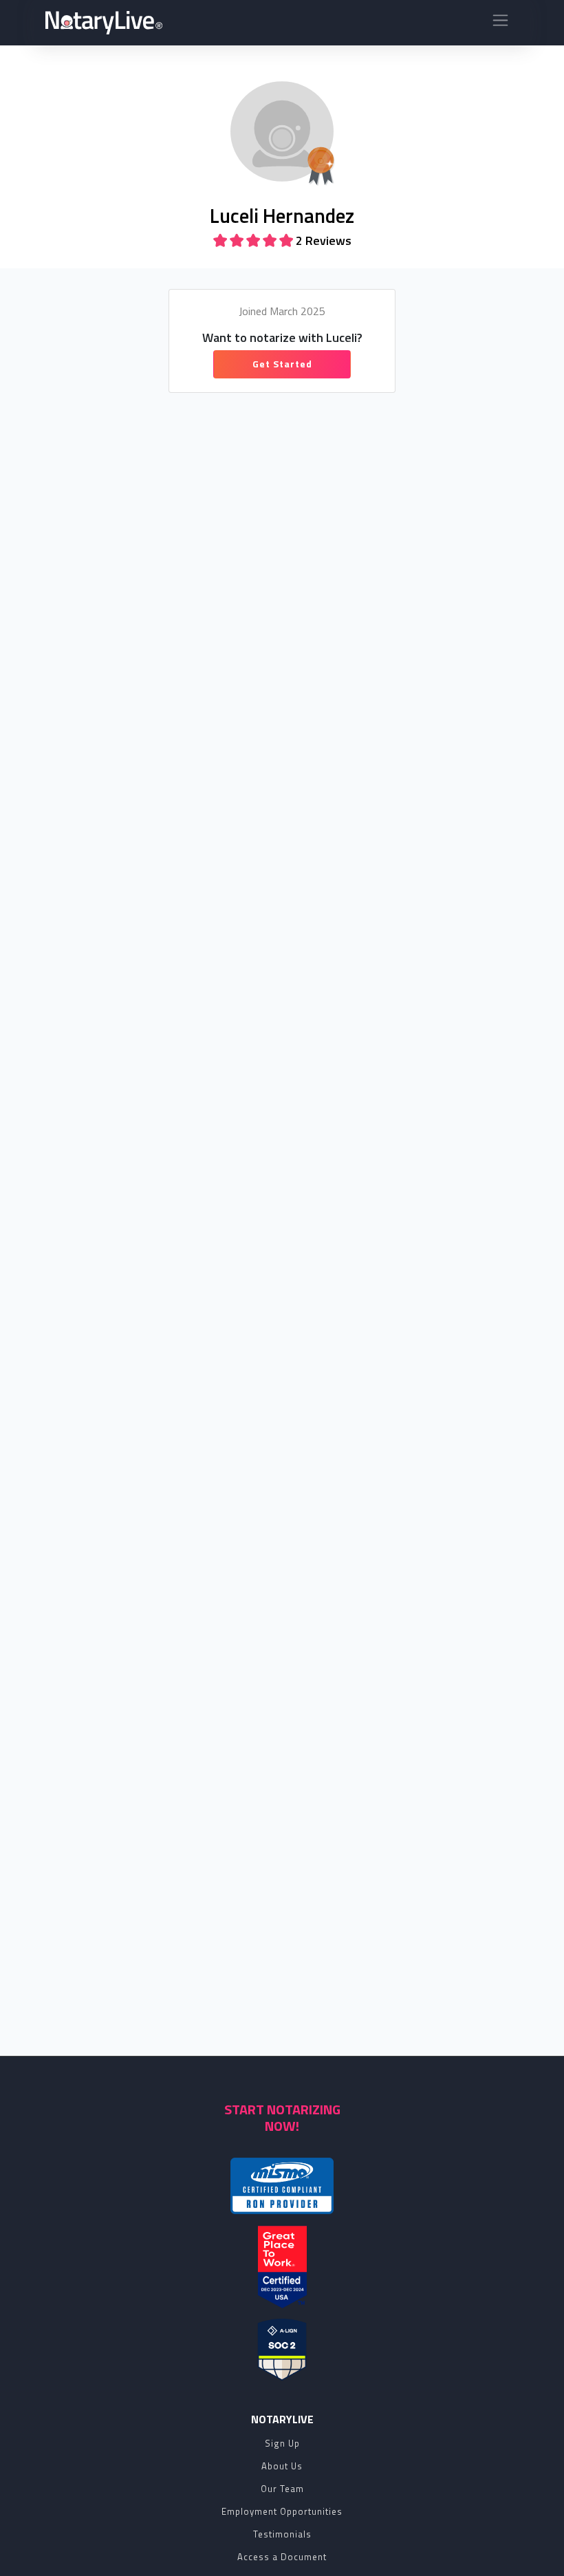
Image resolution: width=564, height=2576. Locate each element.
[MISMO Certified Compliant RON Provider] (282, 2186)
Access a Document (282, 2557)
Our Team (282, 2489)
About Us (282, 2466)
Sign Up (282, 2443)
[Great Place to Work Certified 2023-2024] (282, 2267)
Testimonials (282, 2534)
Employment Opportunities (282, 2511)
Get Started (282, 364)
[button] (500, 23)
